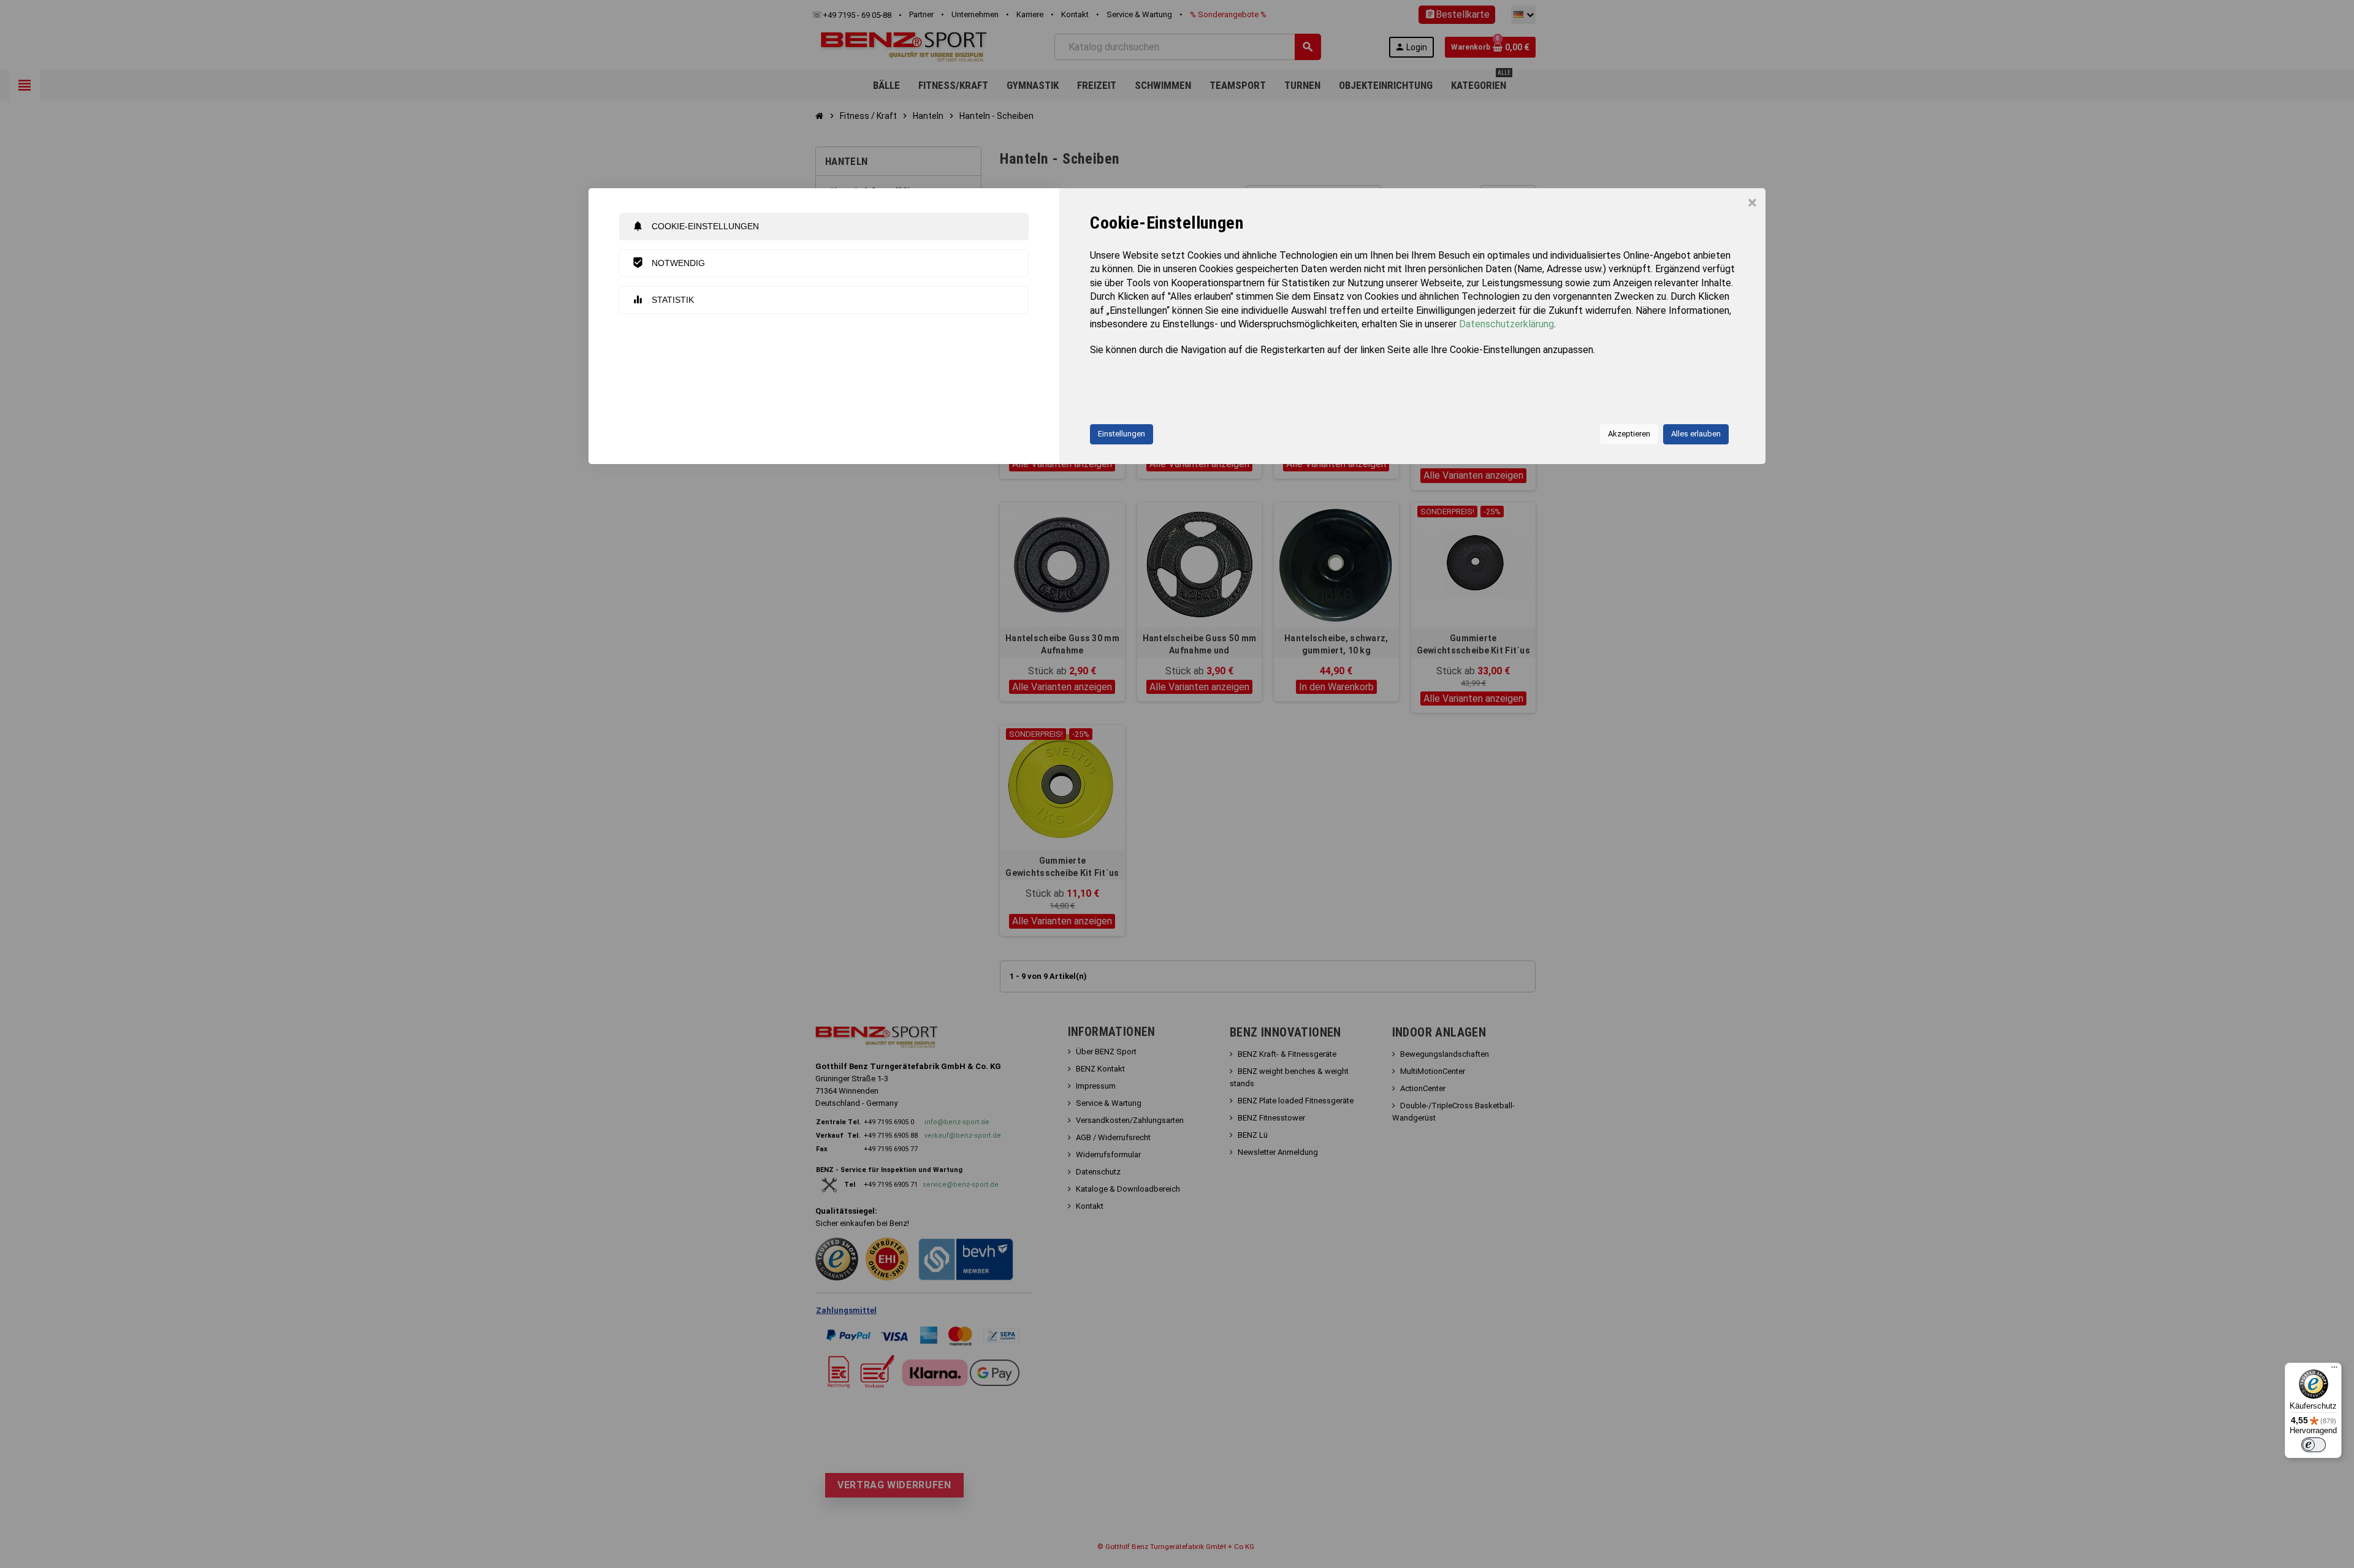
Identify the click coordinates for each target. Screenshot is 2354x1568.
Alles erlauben (1696, 434)
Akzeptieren (1629, 434)
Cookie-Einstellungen (695, 226)
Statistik (663, 299)
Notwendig (668, 263)
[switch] (2314, 1445)
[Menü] (2334, 1370)
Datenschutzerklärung (1506, 324)
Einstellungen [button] (1122, 434)
